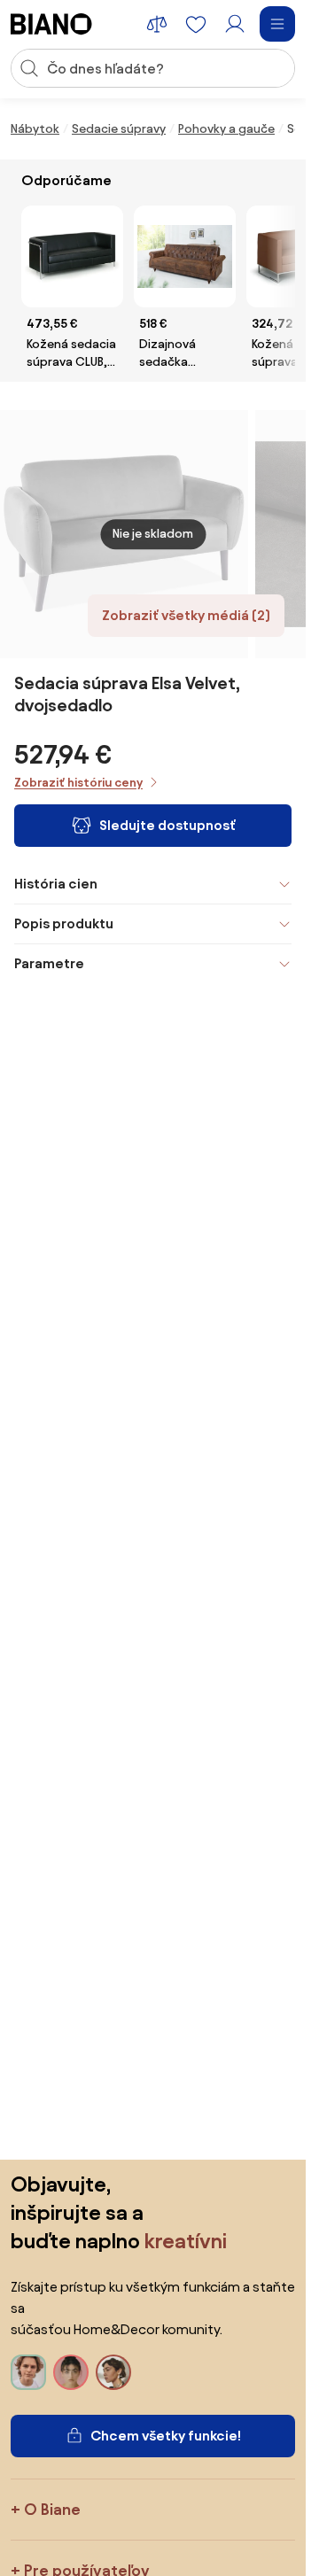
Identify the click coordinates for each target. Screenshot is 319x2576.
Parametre (49, 963)
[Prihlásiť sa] (235, 24)
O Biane (52, 2509)
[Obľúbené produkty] (196, 24)
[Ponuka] (277, 24)
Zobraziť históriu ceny (78, 783)
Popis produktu (64, 923)
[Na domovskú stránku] (51, 24)
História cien (56, 884)
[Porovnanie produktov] (157, 24)
